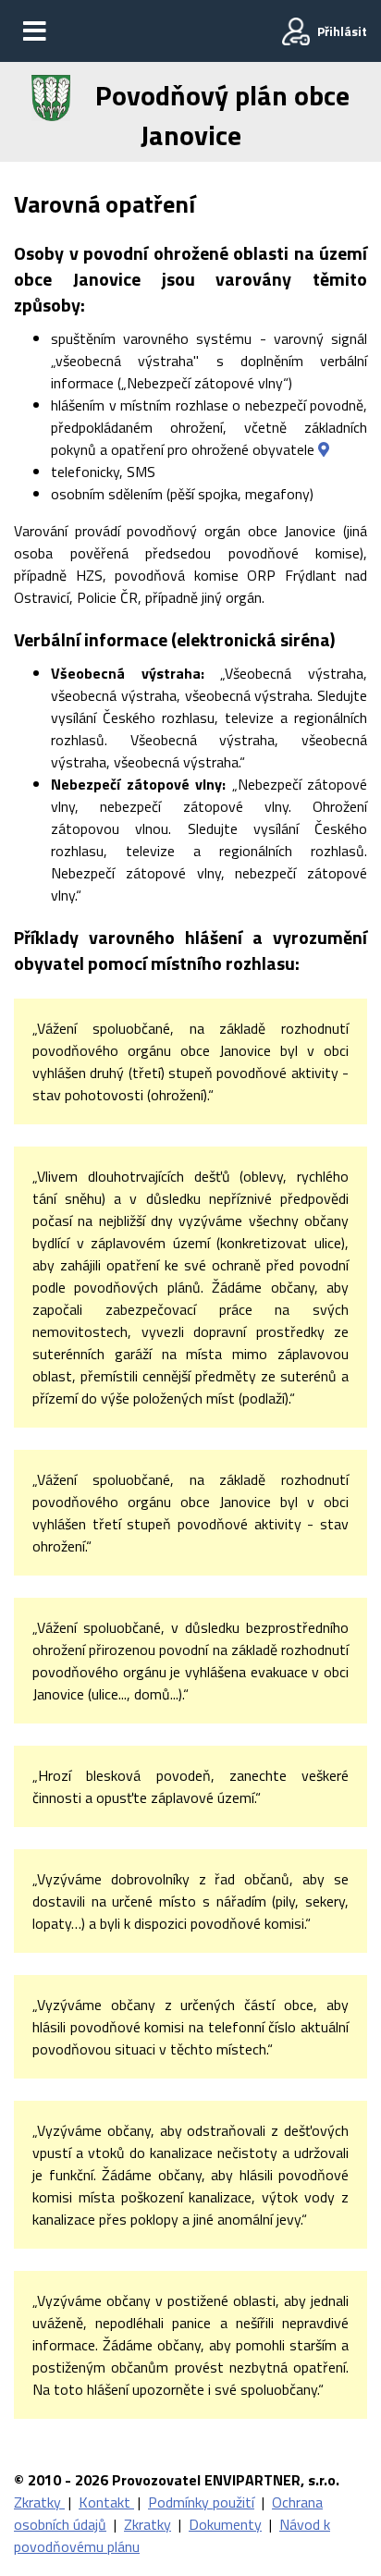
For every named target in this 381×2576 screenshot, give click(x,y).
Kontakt (106, 2502)
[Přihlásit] (296, 31)
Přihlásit (342, 31)
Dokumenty (225, 2524)
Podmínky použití (201, 2502)
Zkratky (39, 2502)
